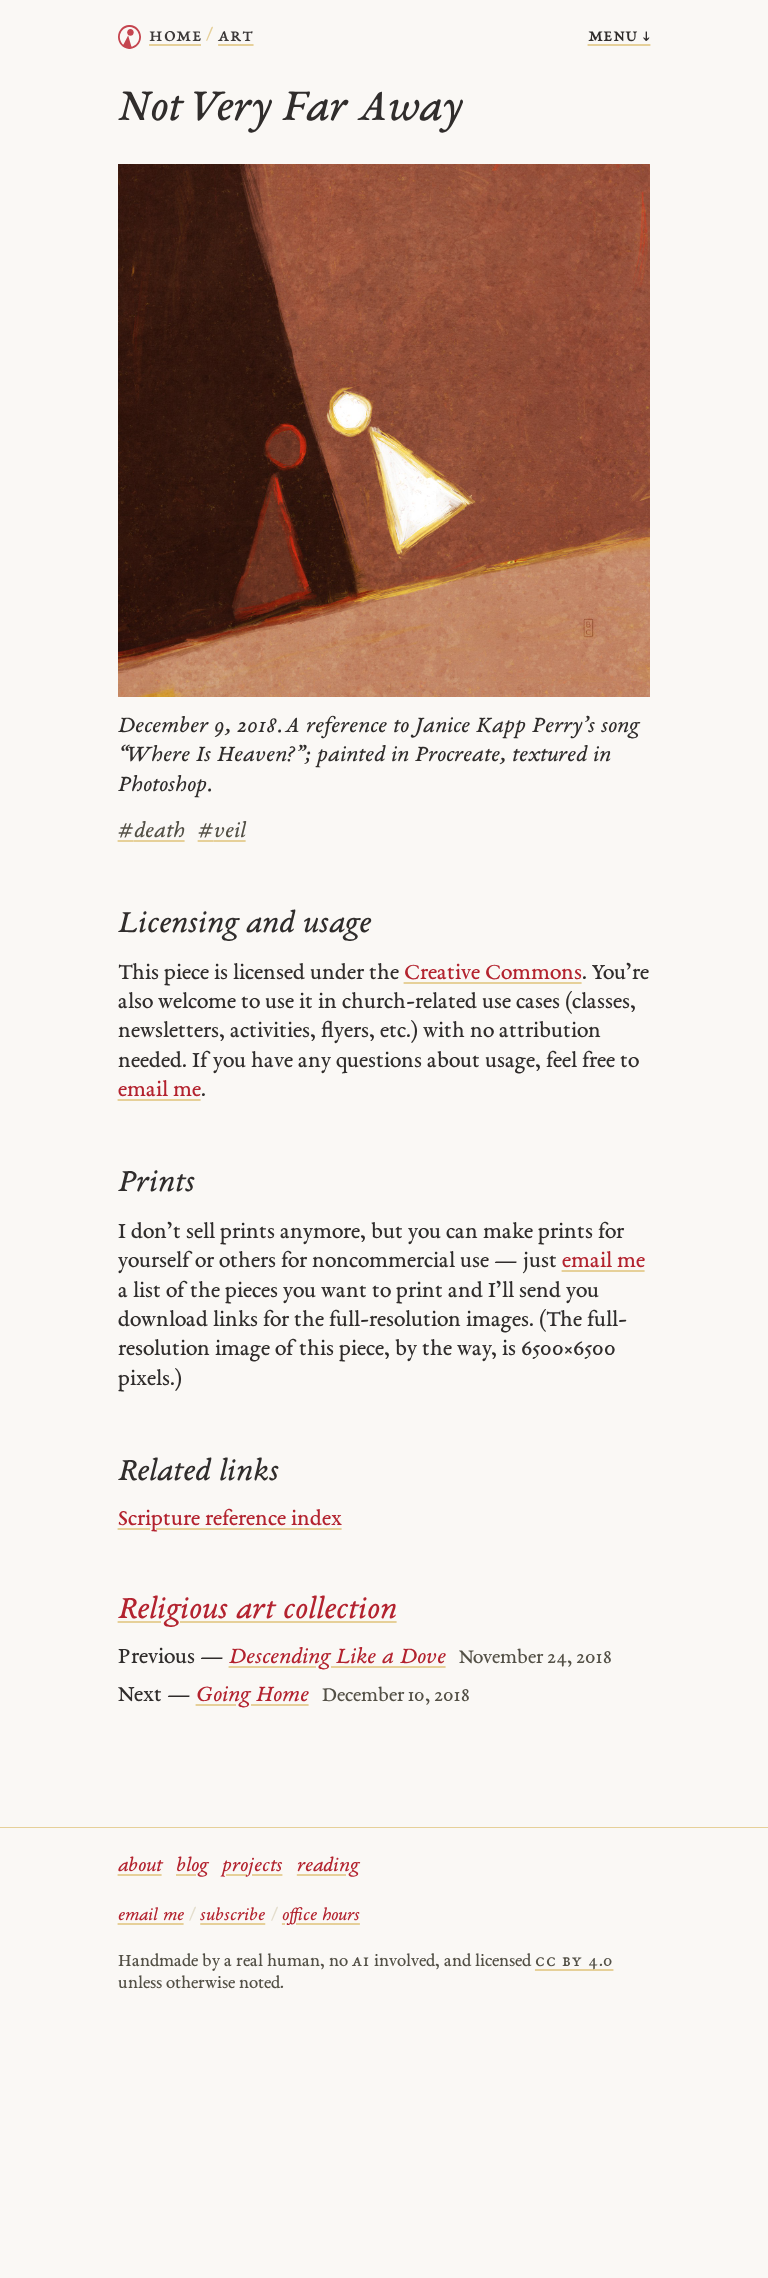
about (140, 1866)
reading (328, 1866)
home (175, 36)
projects (252, 1866)
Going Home (252, 1695)
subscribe (232, 1915)
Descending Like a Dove (337, 1657)
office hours (321, 1915)
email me (159, 1090)
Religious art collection (257, 1610)
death (151, 831)
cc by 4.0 (574, 1961)
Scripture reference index (230, 1519)
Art (235, 36)
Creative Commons (493, 973)
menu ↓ (619, 36)
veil (222, 831)
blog (192, 1866)
